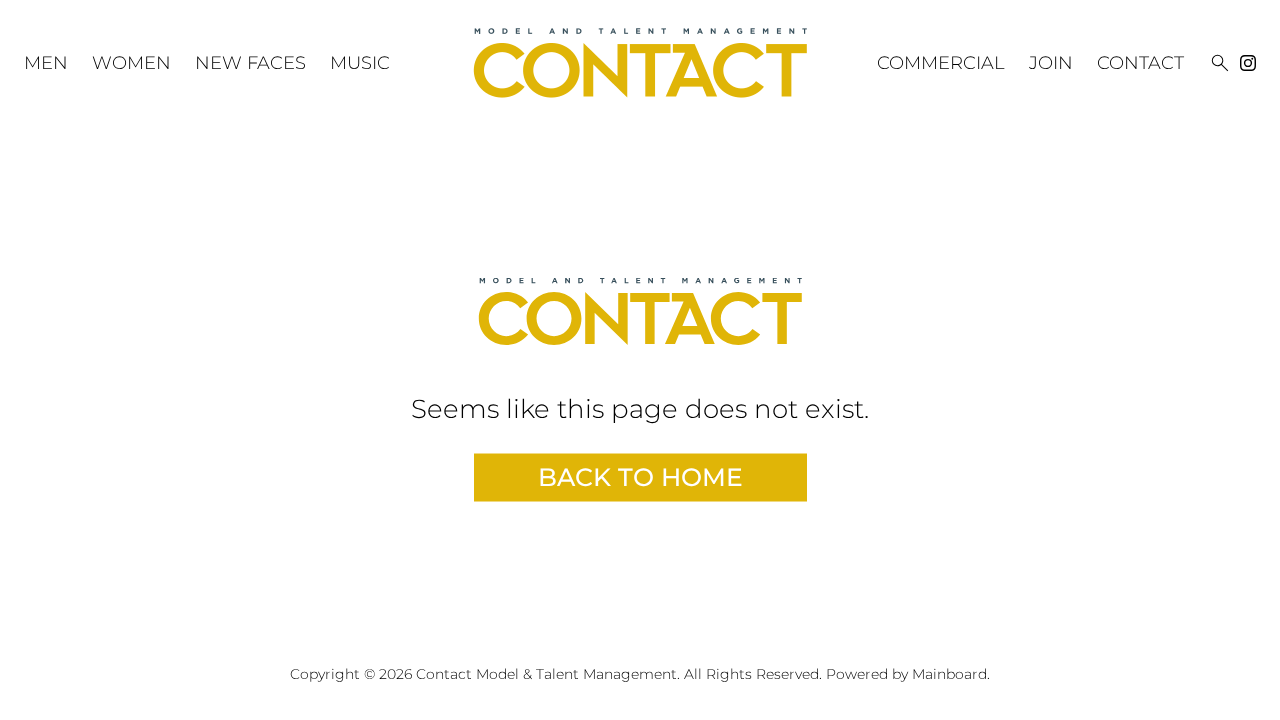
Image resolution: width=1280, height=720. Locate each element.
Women (131, 63)
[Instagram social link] (1248, 63)
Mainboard (949, 674)
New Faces (250, 63)
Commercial (941, 63)
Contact (1140, 63)
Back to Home (640, 477)
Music (360, 63)
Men (46, 63)
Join (1051, 63)
